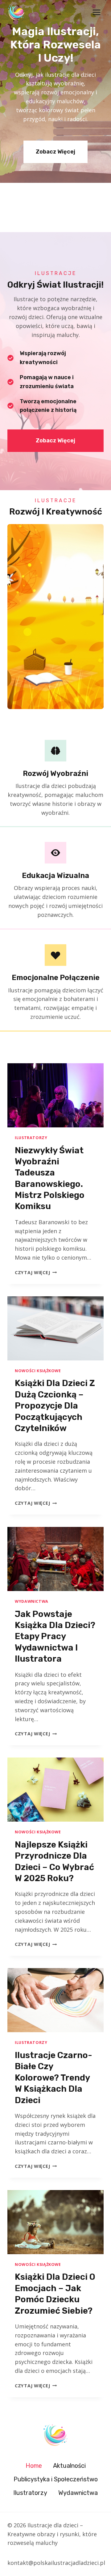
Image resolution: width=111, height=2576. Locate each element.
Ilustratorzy (31, 1138)
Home (34, 2466)
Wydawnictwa (32, 1601)
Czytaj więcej (36, 1272)
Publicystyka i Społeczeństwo (56, 2479)
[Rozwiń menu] (96, 12)
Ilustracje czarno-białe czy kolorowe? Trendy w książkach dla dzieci (53, 2078)
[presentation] (55, 1095)
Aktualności (69, 2466)
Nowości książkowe (38, 1371)
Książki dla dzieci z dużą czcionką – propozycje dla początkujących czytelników (55, 1406)
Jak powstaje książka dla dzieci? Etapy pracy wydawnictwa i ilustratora (55, 1637)
